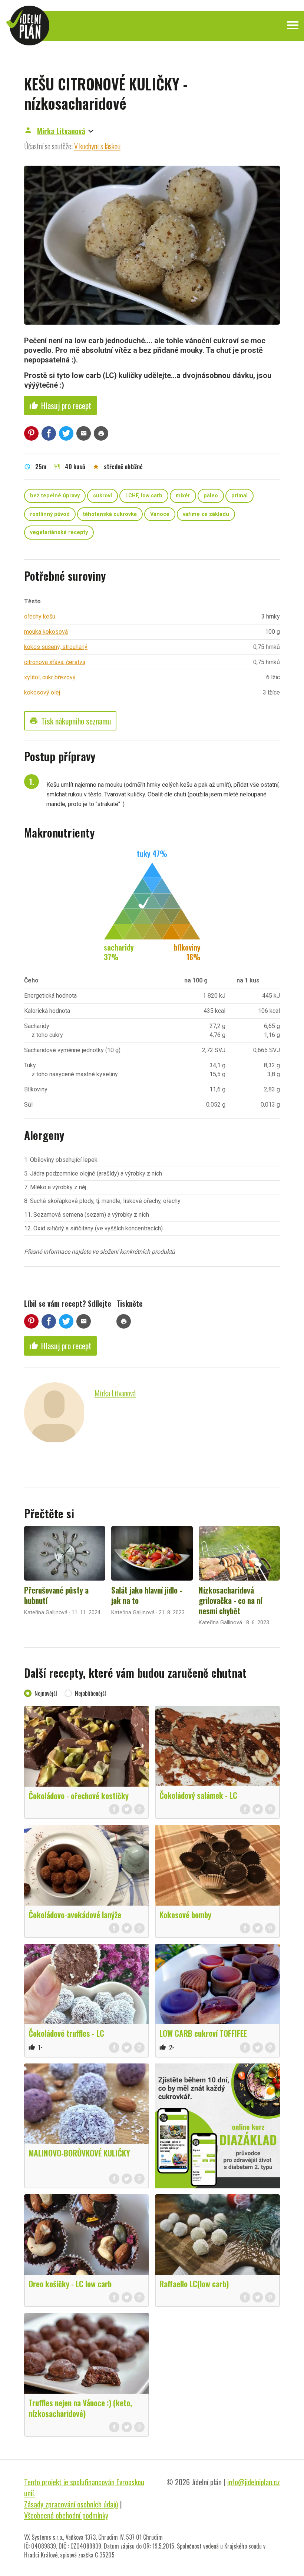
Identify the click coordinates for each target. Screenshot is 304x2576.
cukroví (103, 496)
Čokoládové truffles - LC (66, 2033)
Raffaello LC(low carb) (194, 2284)
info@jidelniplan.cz (254, 2482)
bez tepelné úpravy (55, 496)
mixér (183, 496)
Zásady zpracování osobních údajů (71, 2504)
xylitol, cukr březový (50, 677)
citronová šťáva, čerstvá (55, 662)
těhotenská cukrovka (110, 514)
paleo (211, 496)
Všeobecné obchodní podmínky (66, 2515)
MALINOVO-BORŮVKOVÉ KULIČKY (79, 2153)
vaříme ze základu (206, 514)
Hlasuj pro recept (60, 405)
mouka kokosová (46, 632)
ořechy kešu (40, 616)
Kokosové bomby (185, 1914)
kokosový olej (42, 692)
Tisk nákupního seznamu (70, 721)
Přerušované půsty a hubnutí (56, 1595)
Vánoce (160, 514)
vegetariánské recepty (59, 532)
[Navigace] (293, 25)
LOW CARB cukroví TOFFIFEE (203, 2033)
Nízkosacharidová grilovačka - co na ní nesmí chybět (230, 1600)
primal (239, 496)
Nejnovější (46, 1693)
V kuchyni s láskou (97, 146)
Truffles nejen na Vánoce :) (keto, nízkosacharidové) (80, 2408)
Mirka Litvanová (61, 131)
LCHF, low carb (144, 496)
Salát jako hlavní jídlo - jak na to (147, 1595)
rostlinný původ (50, 514)
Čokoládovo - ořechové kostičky (79, 1796)
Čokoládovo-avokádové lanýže (75, 1914)
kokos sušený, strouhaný (56, 647)
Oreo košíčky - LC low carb (70, 2284)
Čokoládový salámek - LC (198, 1795)
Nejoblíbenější (90, 1693)
